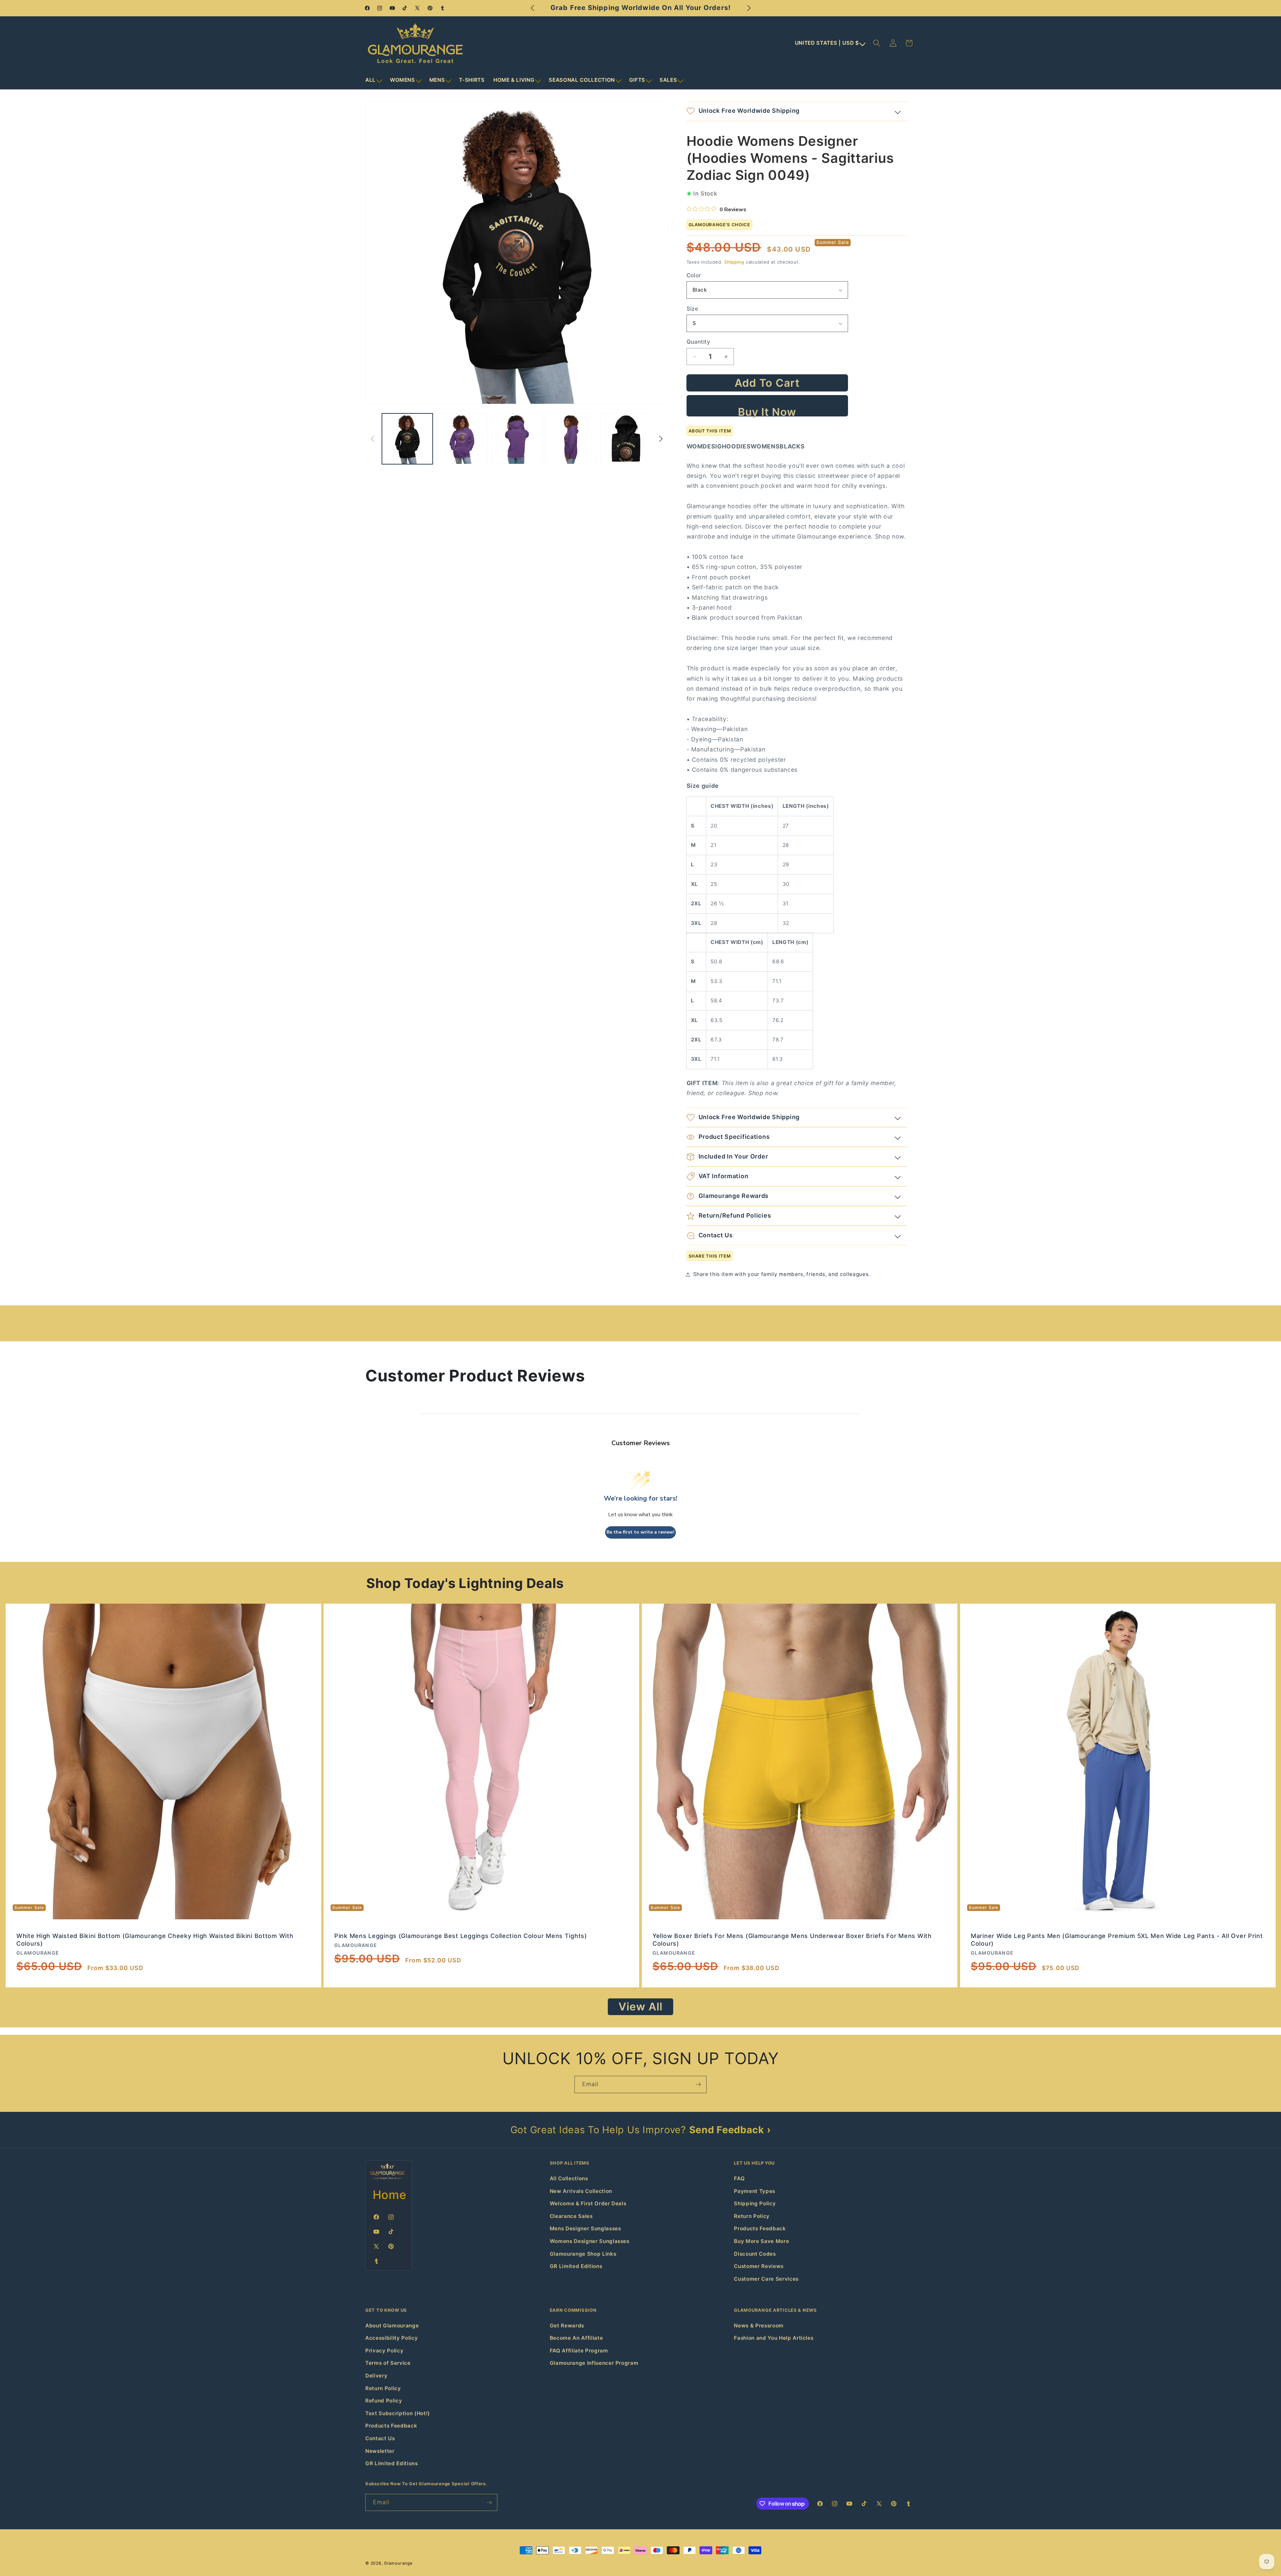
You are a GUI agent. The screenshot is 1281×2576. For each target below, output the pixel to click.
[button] (373, 80)
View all (641, 2007)
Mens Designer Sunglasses (585, 2228)
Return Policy (752, 2216)
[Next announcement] (749, 8)
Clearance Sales (571, 2216)
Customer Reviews (759, 2266)
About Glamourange (392, 2326)
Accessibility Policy (391, 2338)
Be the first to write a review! (640, 1532)
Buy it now (767, 411)
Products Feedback (760, 2228)
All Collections (569, 2178)
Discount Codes (755, 2254)
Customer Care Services (766, 2279)
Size (693, 309)
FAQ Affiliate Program (579, 2351)
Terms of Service (388, 2363)
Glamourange (398, 2563)
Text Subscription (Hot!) (398, 2413)
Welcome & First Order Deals (588, 2203)
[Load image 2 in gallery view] (462, 439)
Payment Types (755, 2191)
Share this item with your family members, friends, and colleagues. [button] (782, 1274)
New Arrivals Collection (581, 2191)
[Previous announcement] (532, 8)
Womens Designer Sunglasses (590, 2241)
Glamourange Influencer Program (594, 2363)
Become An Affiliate (576, 2338)
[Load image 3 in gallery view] (517, 439)
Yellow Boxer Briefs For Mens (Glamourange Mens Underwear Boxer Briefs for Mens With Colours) (792, 1940)
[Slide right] (661, 439)
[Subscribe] (698, 2084)
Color (694, 275)
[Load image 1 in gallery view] (407, 439)
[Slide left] (373, 439)
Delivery (376, 2376)
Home (390, 2195)
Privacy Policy (384, 2351)
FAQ (739, 2178)
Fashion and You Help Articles (774, 2338)
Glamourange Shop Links (583, 2254)
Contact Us (380, 2438)
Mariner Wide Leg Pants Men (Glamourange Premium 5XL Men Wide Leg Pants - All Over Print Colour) (1117, 1940)
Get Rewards (567, 2326)
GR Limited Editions (576, 2266)
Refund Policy (384, 2401)
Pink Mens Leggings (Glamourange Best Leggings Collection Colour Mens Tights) (461, 1936)
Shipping (734, 262)
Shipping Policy (755, 2203)
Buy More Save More (761, 2241)
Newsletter (380, 2451)
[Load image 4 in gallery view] (571, 439)
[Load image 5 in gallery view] (626, 439)
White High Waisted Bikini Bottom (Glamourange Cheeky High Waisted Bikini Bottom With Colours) (155, 1940)
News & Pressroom (759, 2326)
